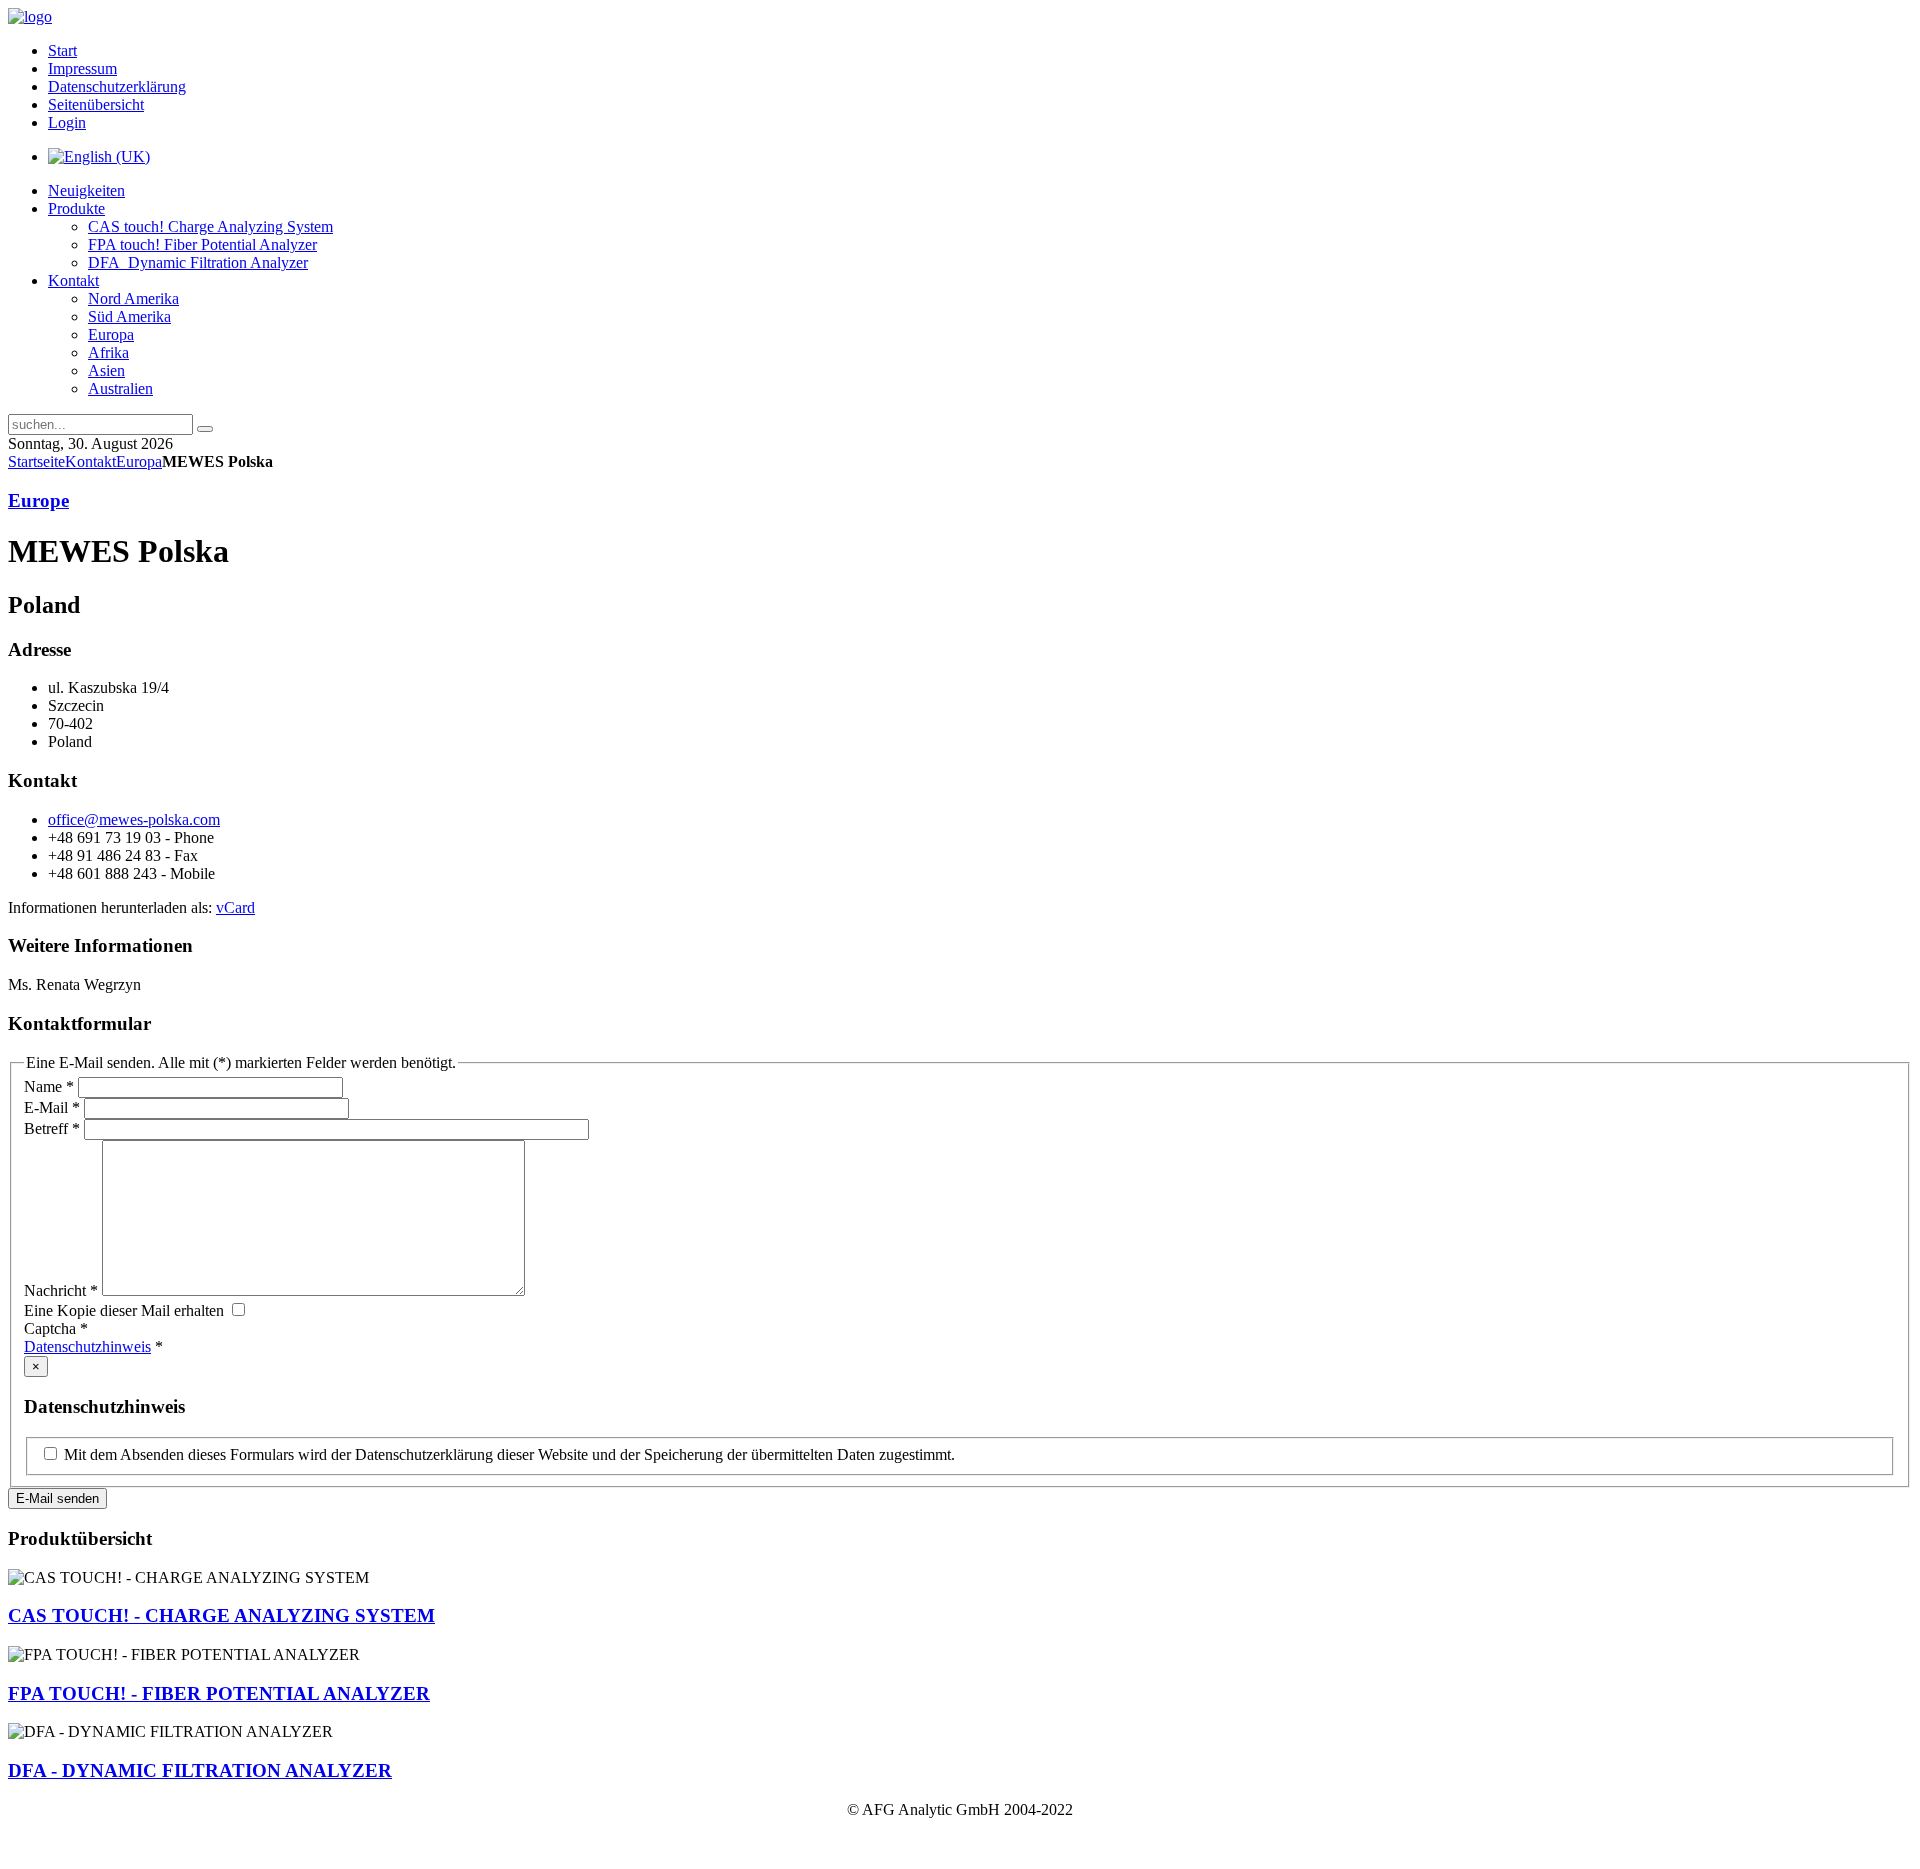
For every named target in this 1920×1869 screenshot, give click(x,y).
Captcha (56, 1328)
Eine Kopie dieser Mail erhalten (124, 1310)
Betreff (52, 1128)
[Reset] (205, 429)
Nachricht (61, 1290)
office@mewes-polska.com (134, 819)
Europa (139, 461)
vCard (235, 907)
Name (49, 1086)
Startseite (36, 461)
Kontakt (90, 461)
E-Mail (52, 1107)
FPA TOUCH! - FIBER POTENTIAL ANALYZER (219, 1693)
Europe (38, 500)
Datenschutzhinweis (87, 1346)
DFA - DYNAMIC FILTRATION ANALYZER (200, 1770)
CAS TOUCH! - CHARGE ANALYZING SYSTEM (221, 1615)
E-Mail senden (57, 1498)
